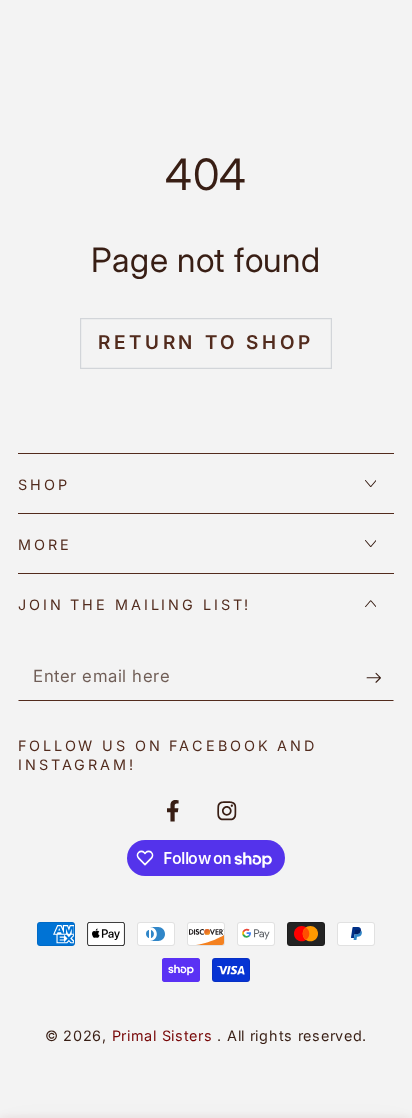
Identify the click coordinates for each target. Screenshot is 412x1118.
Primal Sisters (165, 1035)
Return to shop (205, 342)
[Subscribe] (380, 677)
